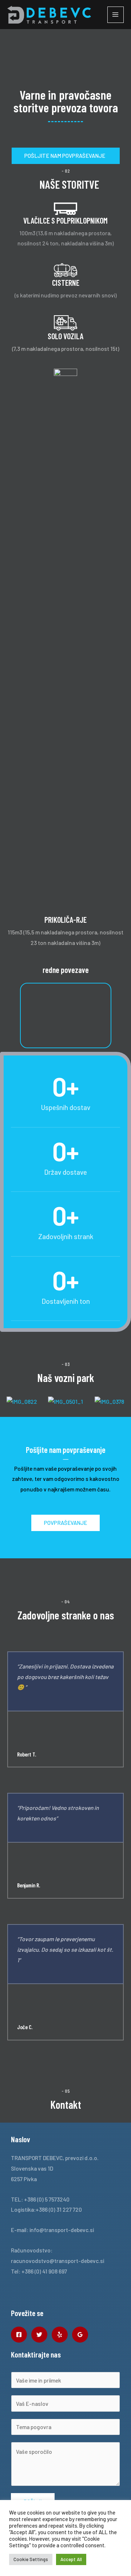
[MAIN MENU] (116, 15)
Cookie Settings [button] (31, 2559)
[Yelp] (60, 2335)
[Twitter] (39, 2335)
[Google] (80, 2335)
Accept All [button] (71, 2559)
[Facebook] (19, 2335)
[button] (7, 1407)
